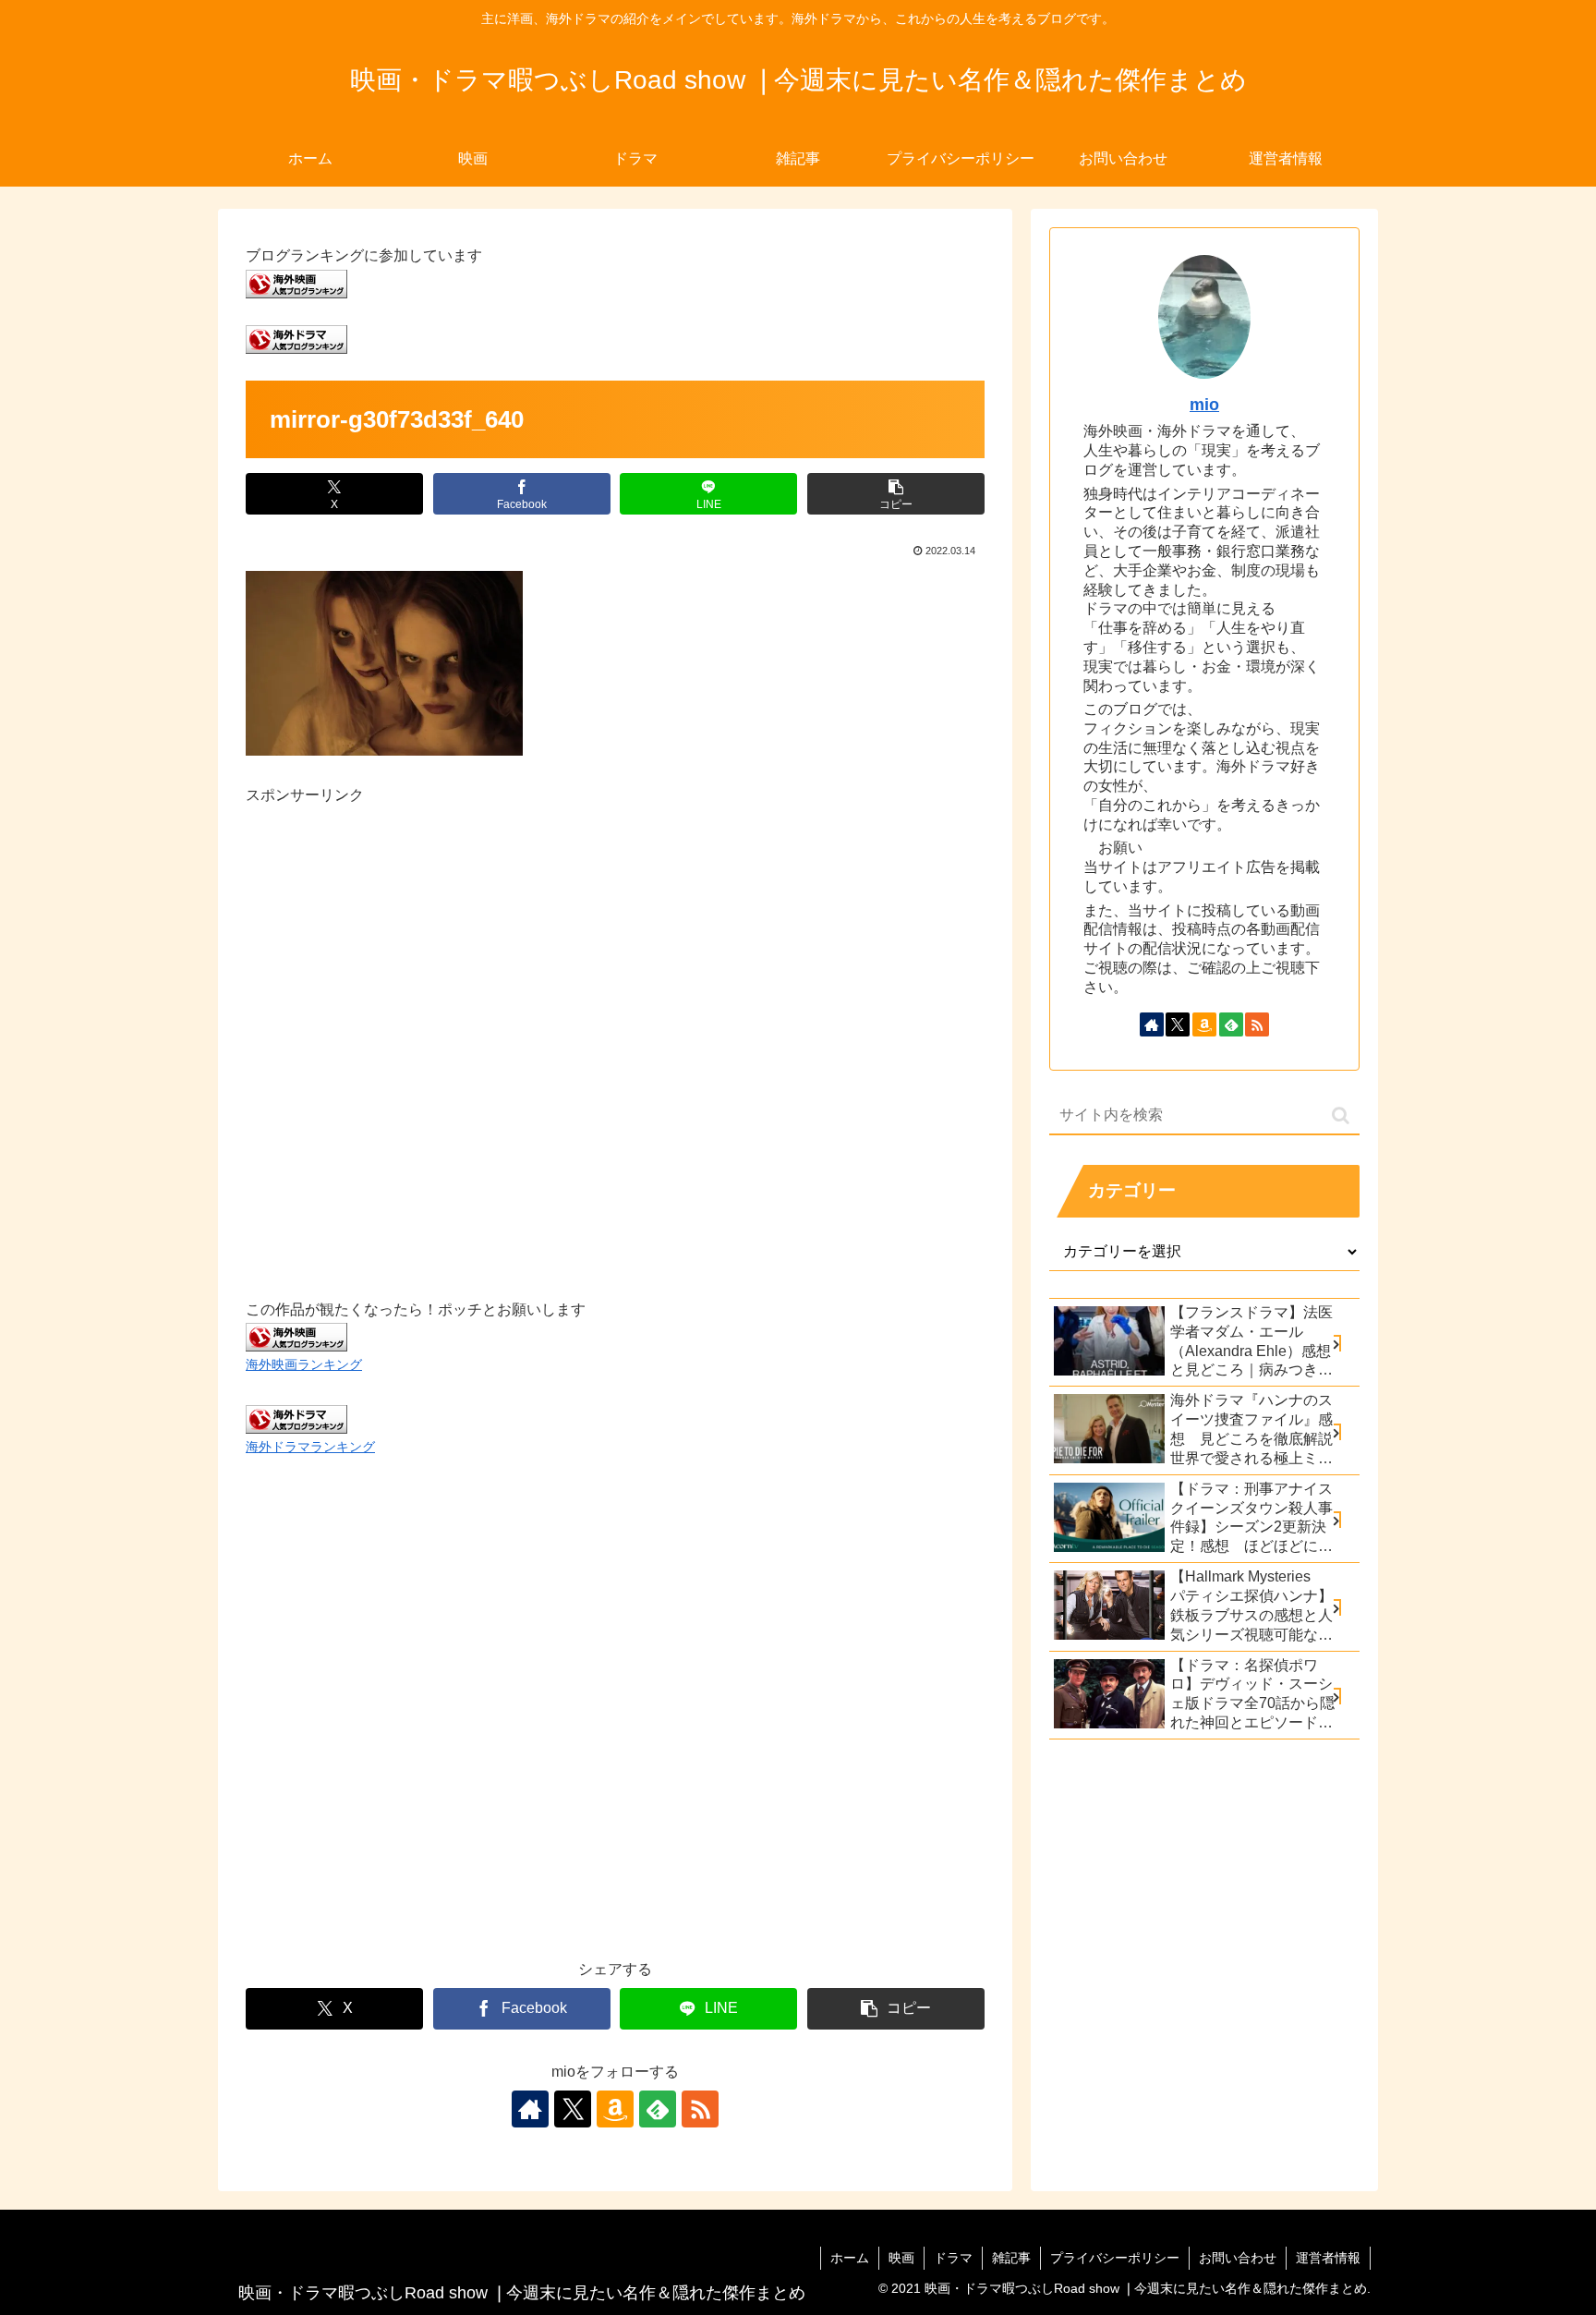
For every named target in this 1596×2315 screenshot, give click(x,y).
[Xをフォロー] (573, 2109)
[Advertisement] (615, 1031)
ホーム (850, 2258)
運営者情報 (1328, 2258)
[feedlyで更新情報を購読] (658, 2109)
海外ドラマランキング (310, 1447)
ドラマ (953, 2258)
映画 (901, 2258)
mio (1204, 405)
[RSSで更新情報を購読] (700, 2109)
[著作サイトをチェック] (530, 2109)
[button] (896, 494)
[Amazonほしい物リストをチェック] (615, 2109)
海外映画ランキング (304, 1364)
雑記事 (1011, 2258)
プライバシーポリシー (1115, 2258)
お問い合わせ (1238, 2258)
